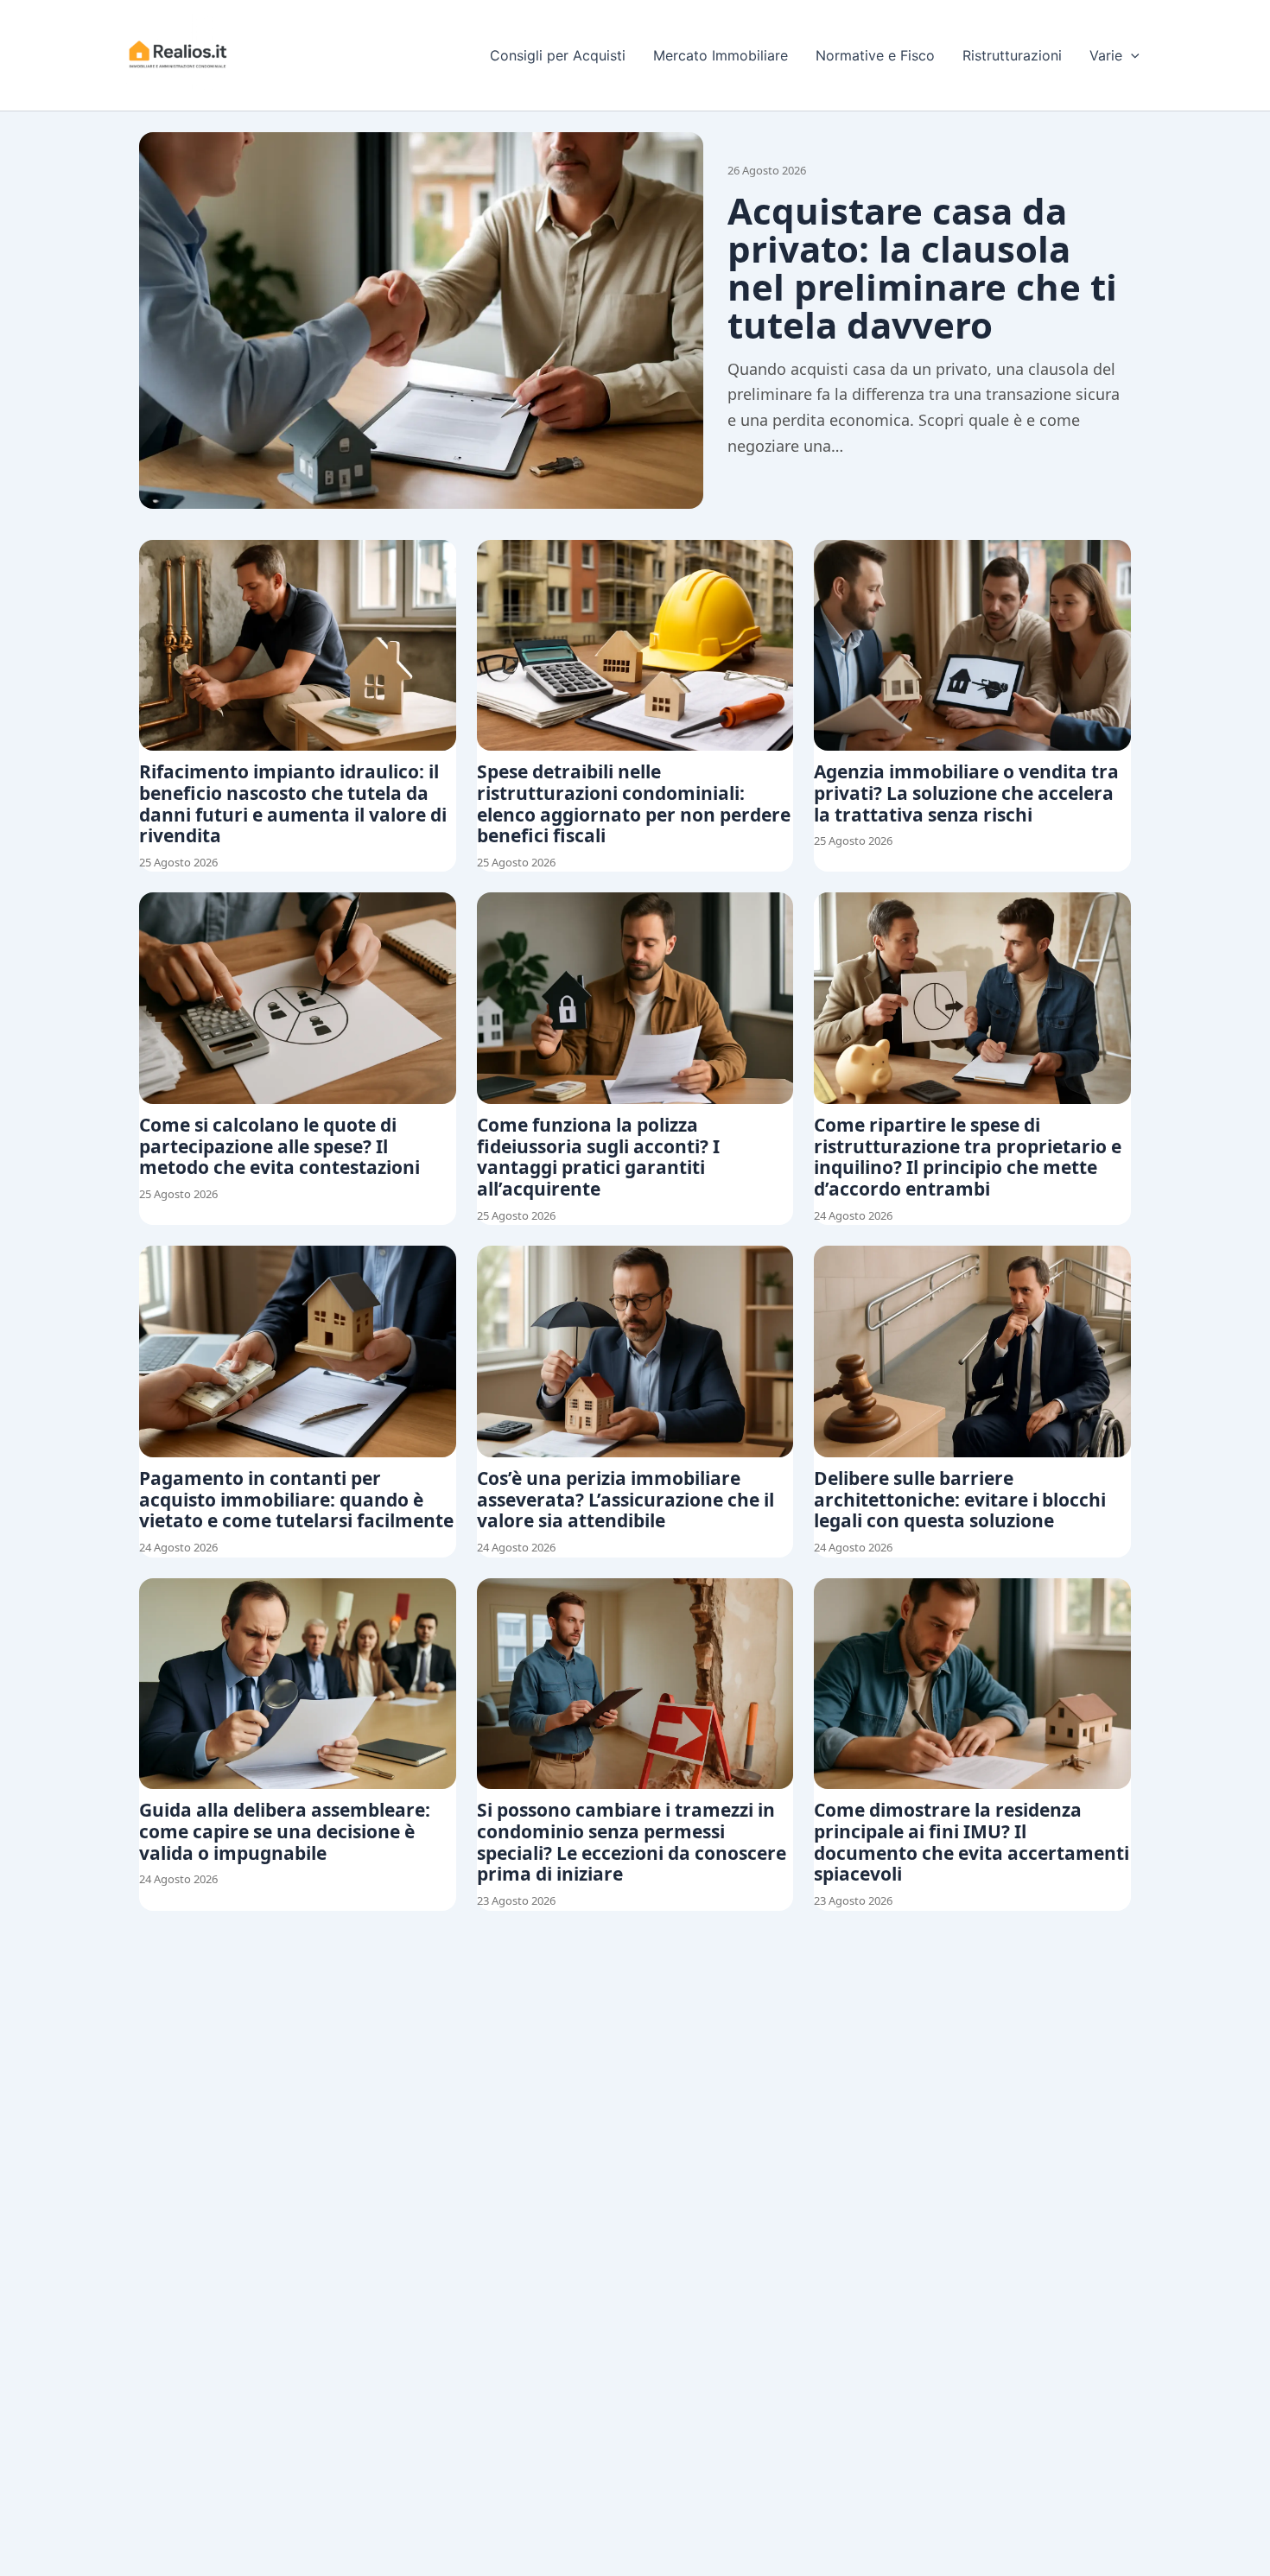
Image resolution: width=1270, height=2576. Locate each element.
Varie (1106, 55)
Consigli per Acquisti (558, 55)
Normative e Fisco (875, 55)
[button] (1131, 55)
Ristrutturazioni (1012, 55)
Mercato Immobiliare (721, 55)
